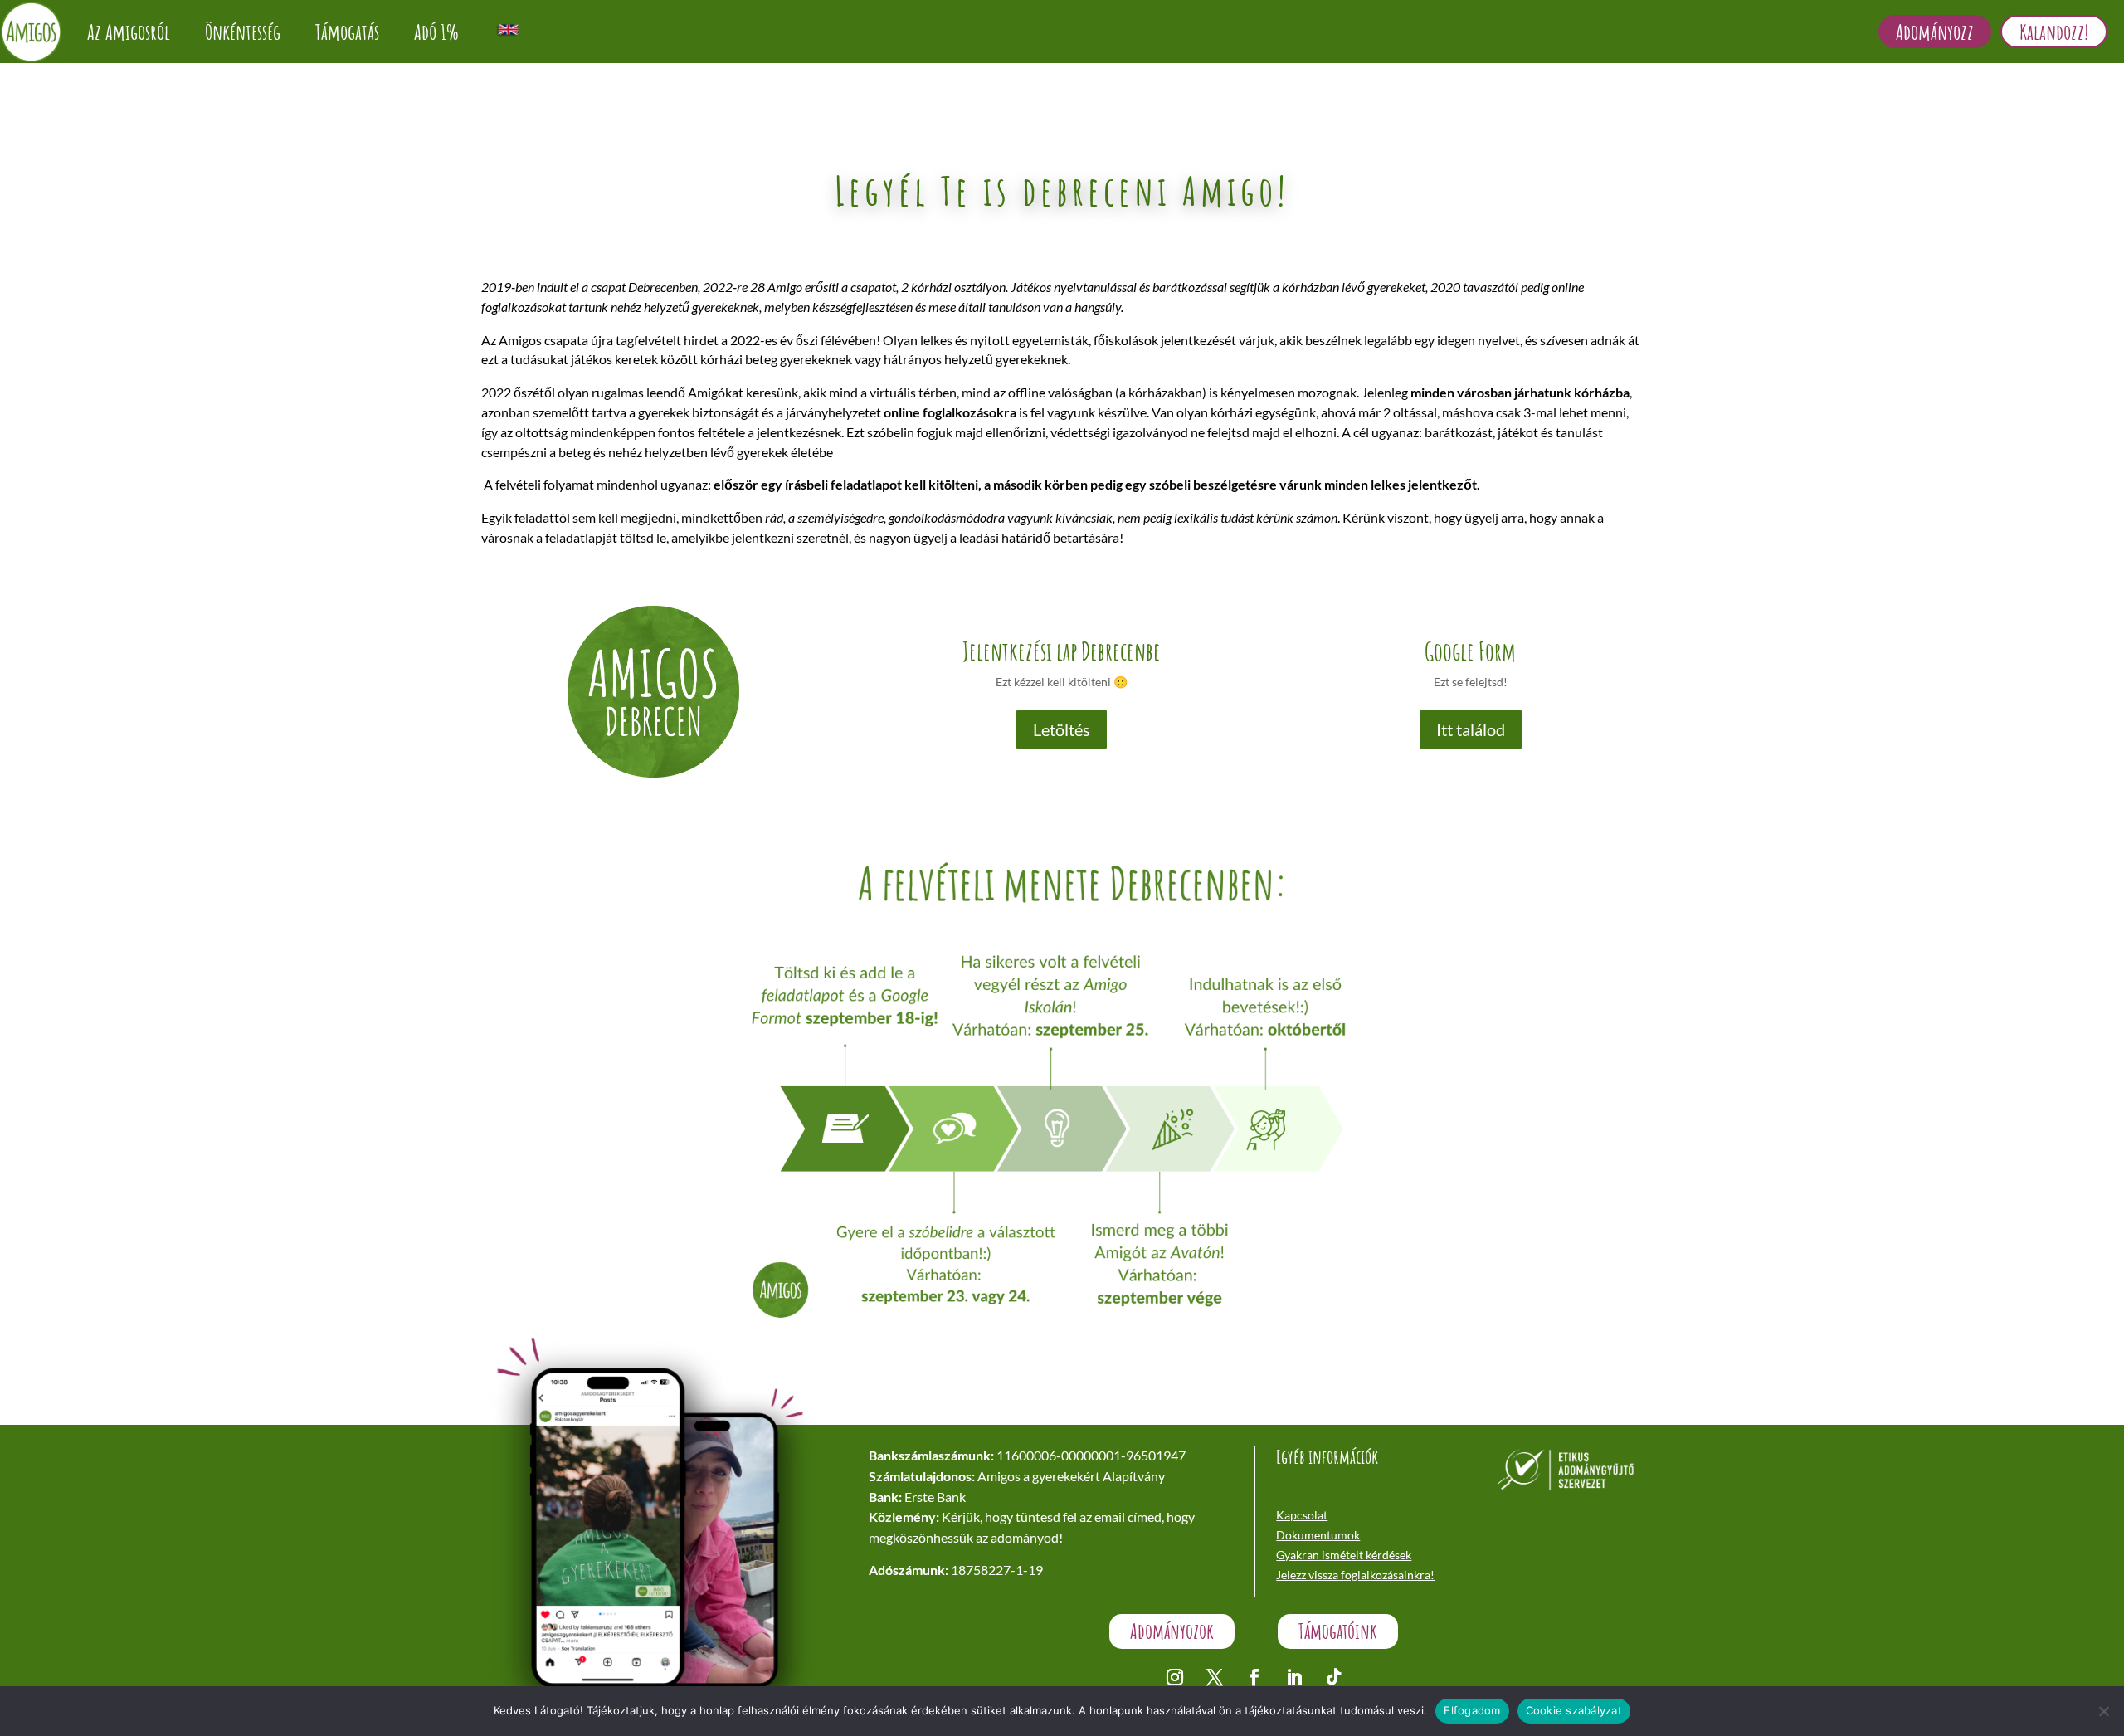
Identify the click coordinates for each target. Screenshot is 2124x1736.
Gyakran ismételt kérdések (1344, 1555)
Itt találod (1471, 729)
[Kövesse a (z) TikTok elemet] (1334, 1677)
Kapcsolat (1302, 1515)
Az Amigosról (129, 32)
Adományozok (1172, 1631)
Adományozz (1935, 32)
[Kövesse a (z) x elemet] (1215, 1677)
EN (508, 29)
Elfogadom (1472, 1710)
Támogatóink (1338, 1631)
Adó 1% (436, 32)
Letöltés (1062, 729)
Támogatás (347, 32)
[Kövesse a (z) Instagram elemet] (1175, 1677)
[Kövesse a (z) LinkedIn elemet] (1294, 1677)
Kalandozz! (2054, 32)
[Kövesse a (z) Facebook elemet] (1254, 1677)
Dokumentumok (1318, 1535)
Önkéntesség (243, 32)
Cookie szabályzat (1574, 1710)
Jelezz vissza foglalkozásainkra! (1355, 1575)
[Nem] (2103, 1711)
